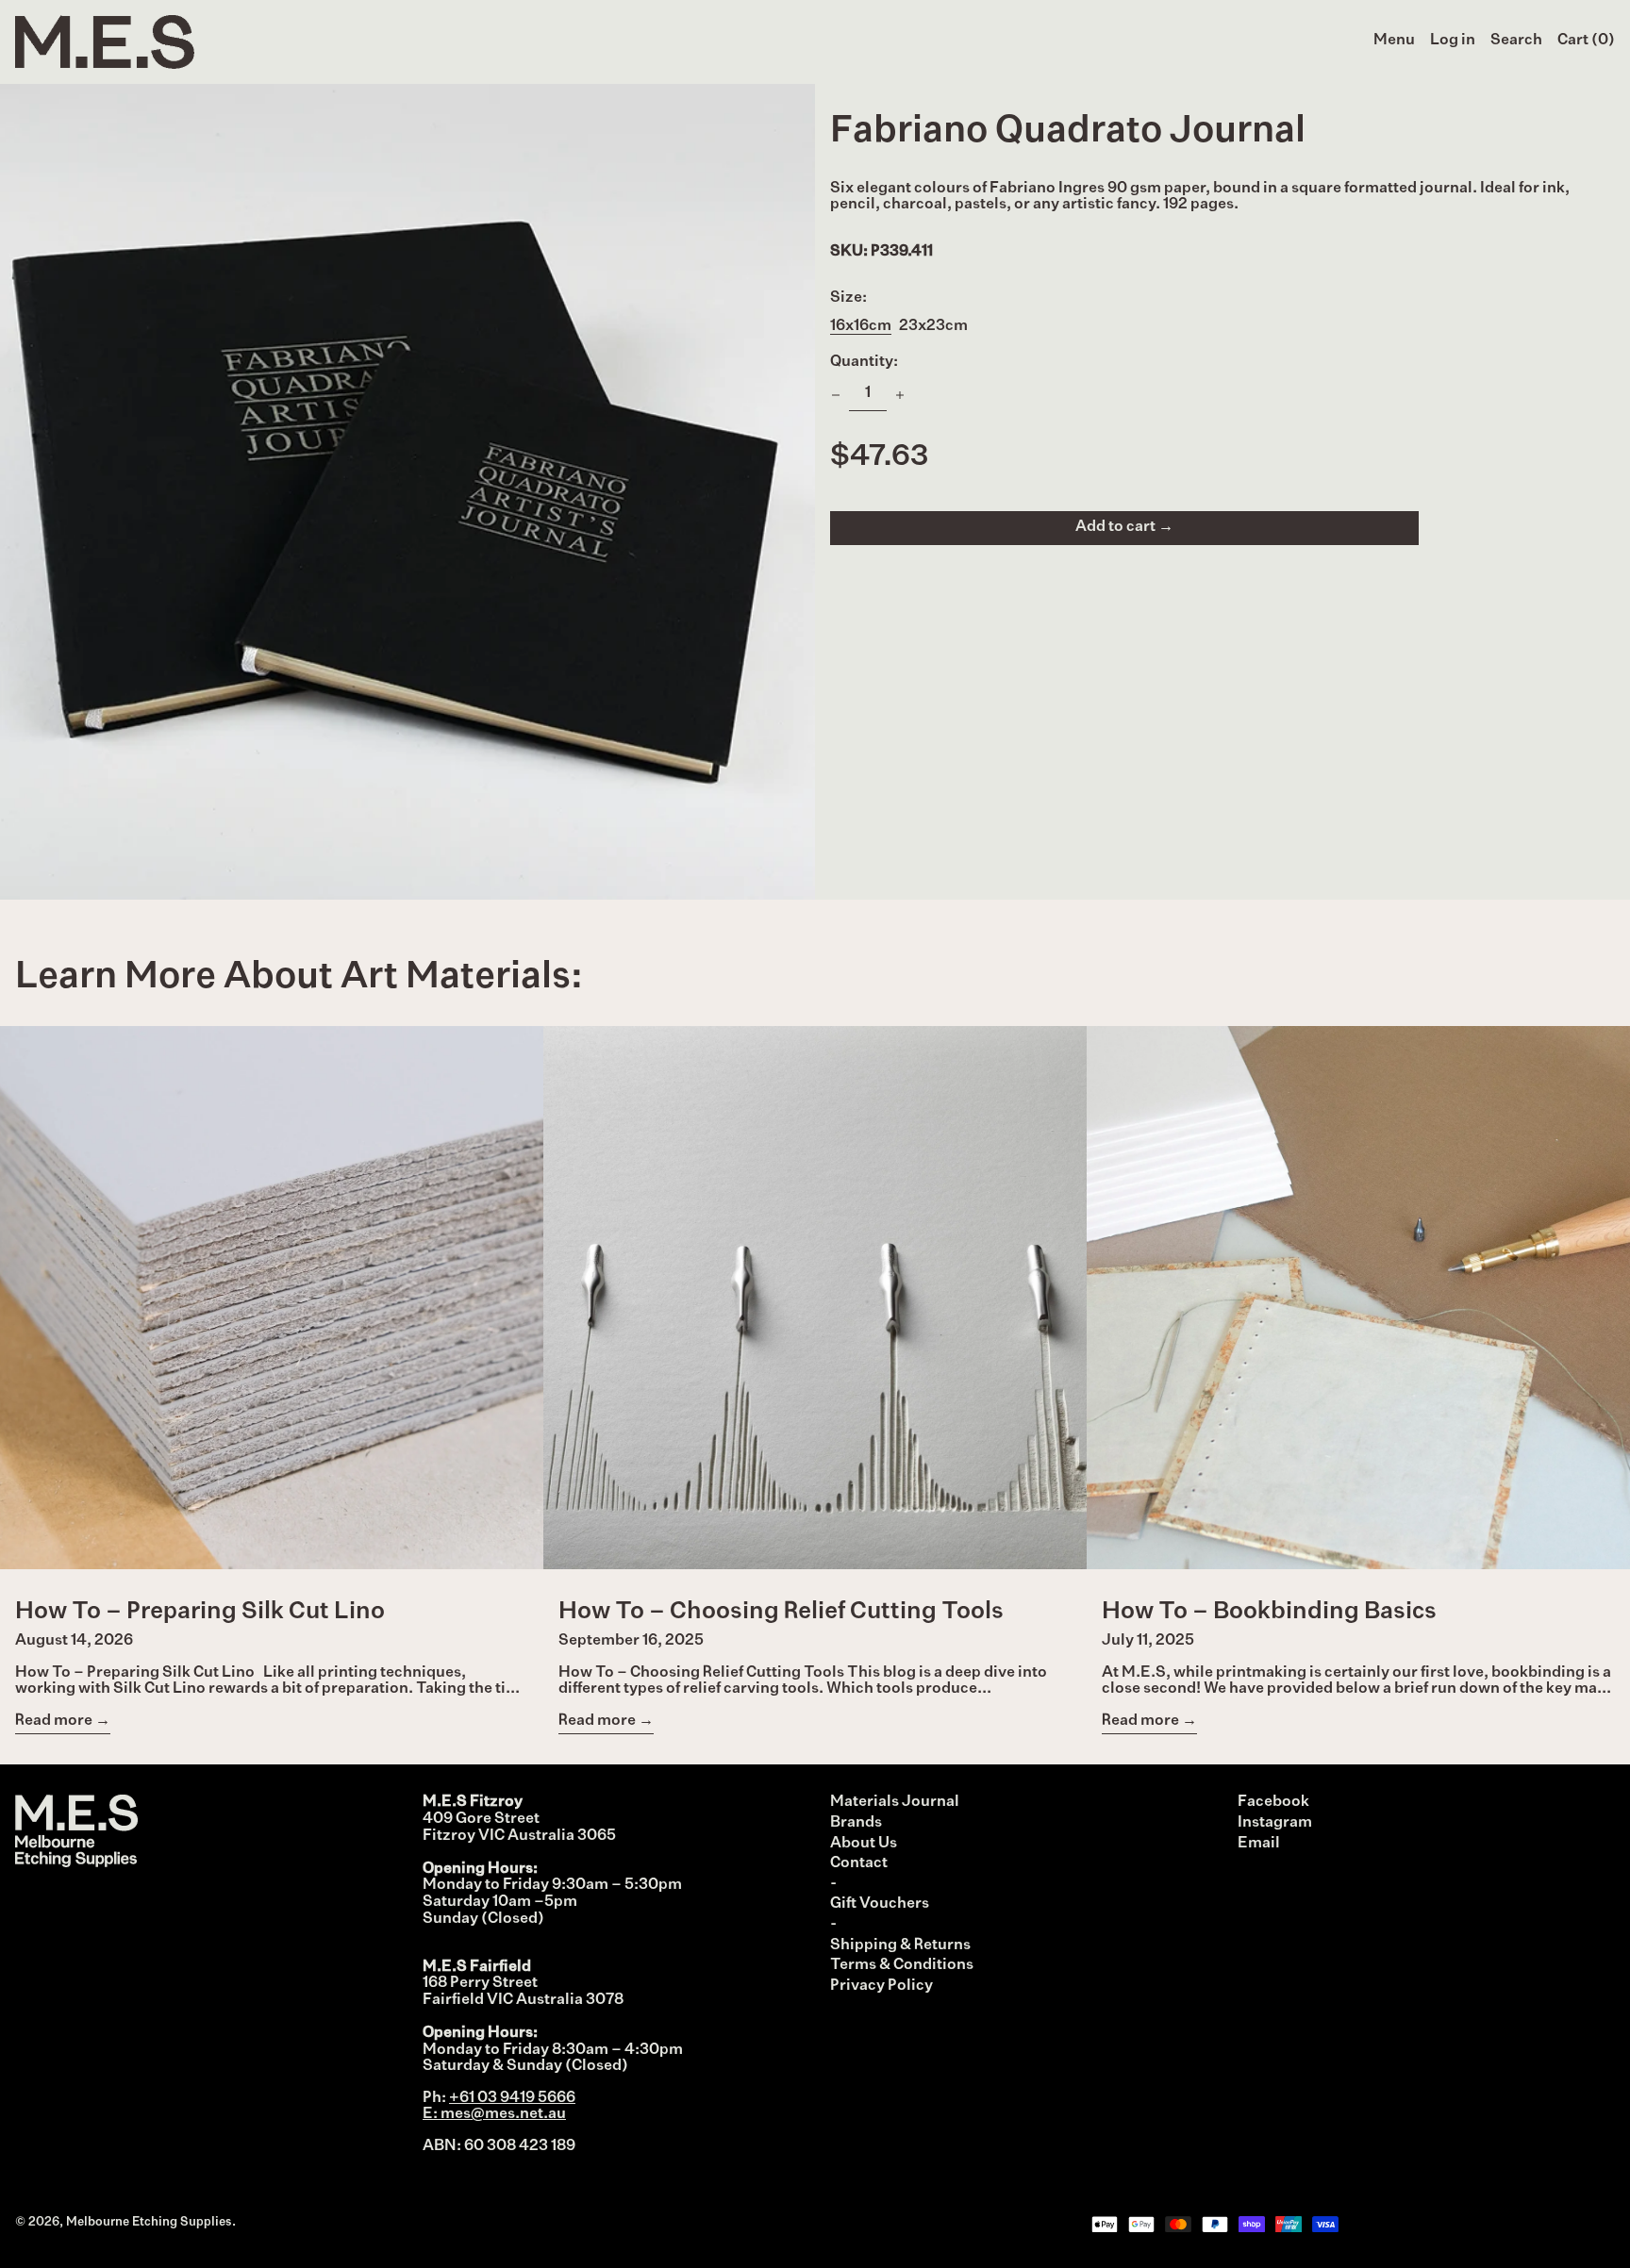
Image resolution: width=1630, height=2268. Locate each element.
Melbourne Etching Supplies (149, 2222)
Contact (859, 1863)
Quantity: (864, 362)
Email (1259, 1844)
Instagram (1275, 1823)
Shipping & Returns (900, 1945)
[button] (1516, 41)
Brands (856, 1823)
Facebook (1273, 1802)
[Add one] (900, 395)
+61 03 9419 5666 (512, 2098)
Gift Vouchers (880, 1904)
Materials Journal (895, 1802)
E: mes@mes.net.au (494, 2114)
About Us (864, 1844)
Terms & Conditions (902, 1965)
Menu (1394, 41)
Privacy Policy (882, 1986)
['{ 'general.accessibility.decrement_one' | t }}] (836, 395)
